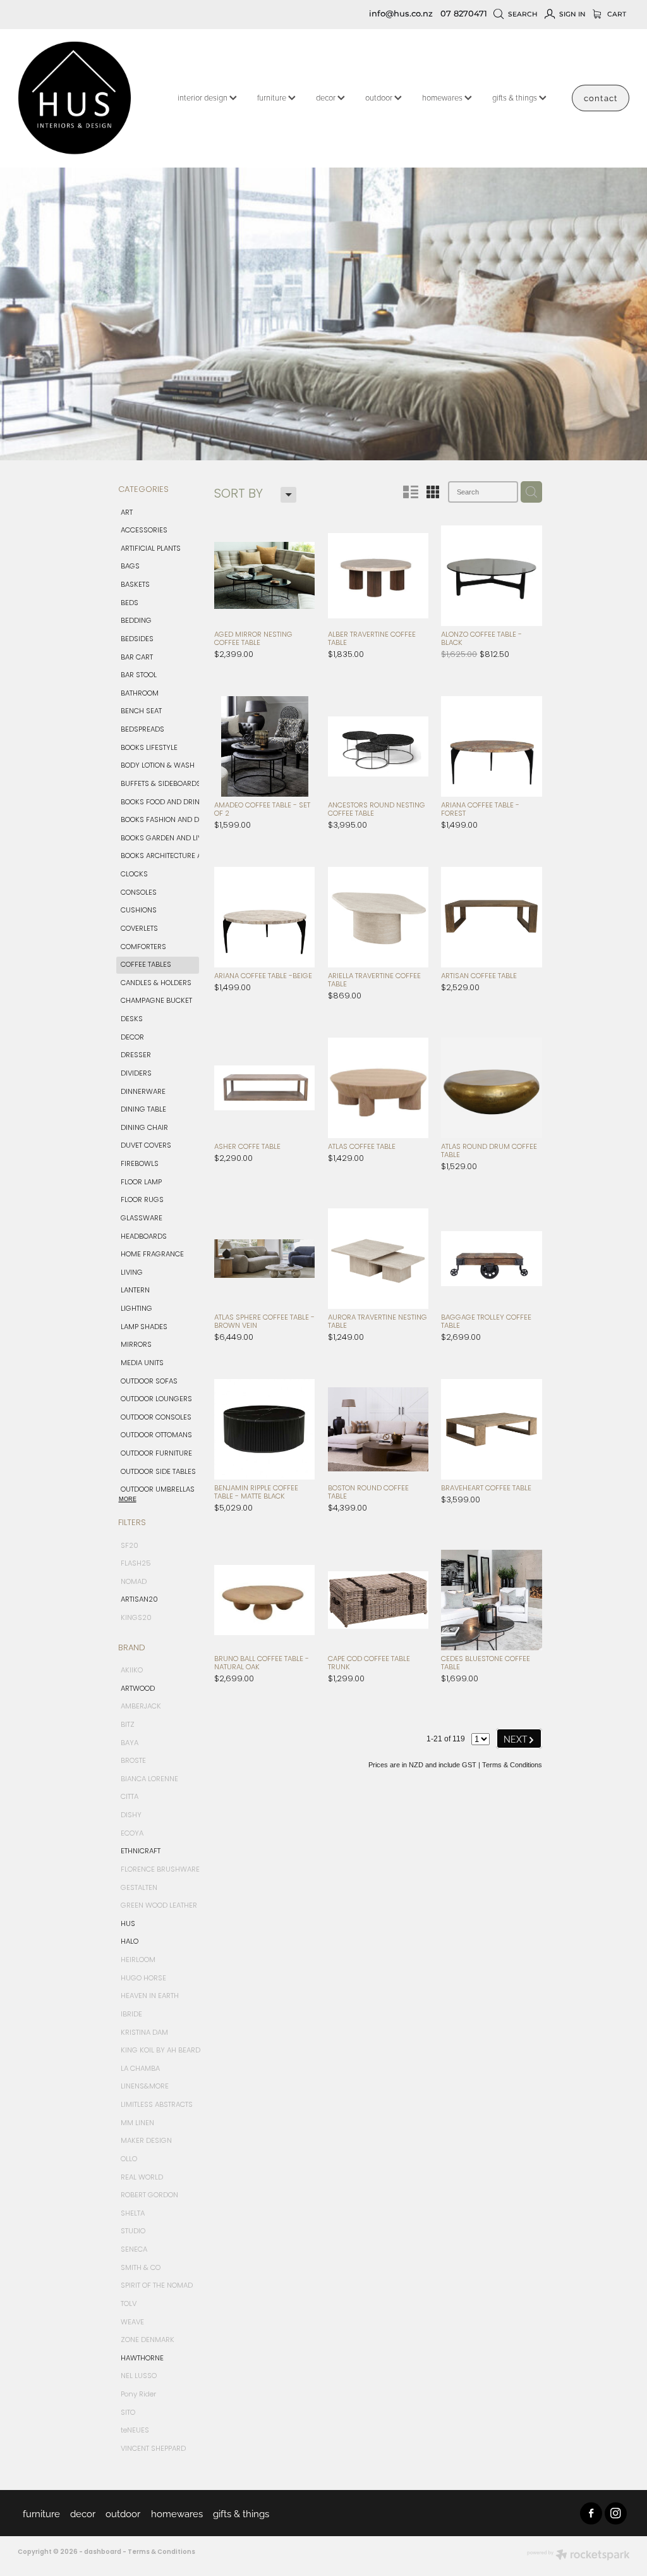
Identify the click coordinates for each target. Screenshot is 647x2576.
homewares (443, 97)
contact (600, 97)
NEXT (519, 1739)
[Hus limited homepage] (79, 98)
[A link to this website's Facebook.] (591, 2513)
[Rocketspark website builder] (578, 2556)
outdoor (380, 97)
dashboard (103, 2552)
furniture (273, 97)
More (128, 1499)
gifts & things (516, 97)
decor (327, 97)
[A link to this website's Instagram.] (616, 2513)
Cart (616, 14)
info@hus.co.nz (401, 14)
